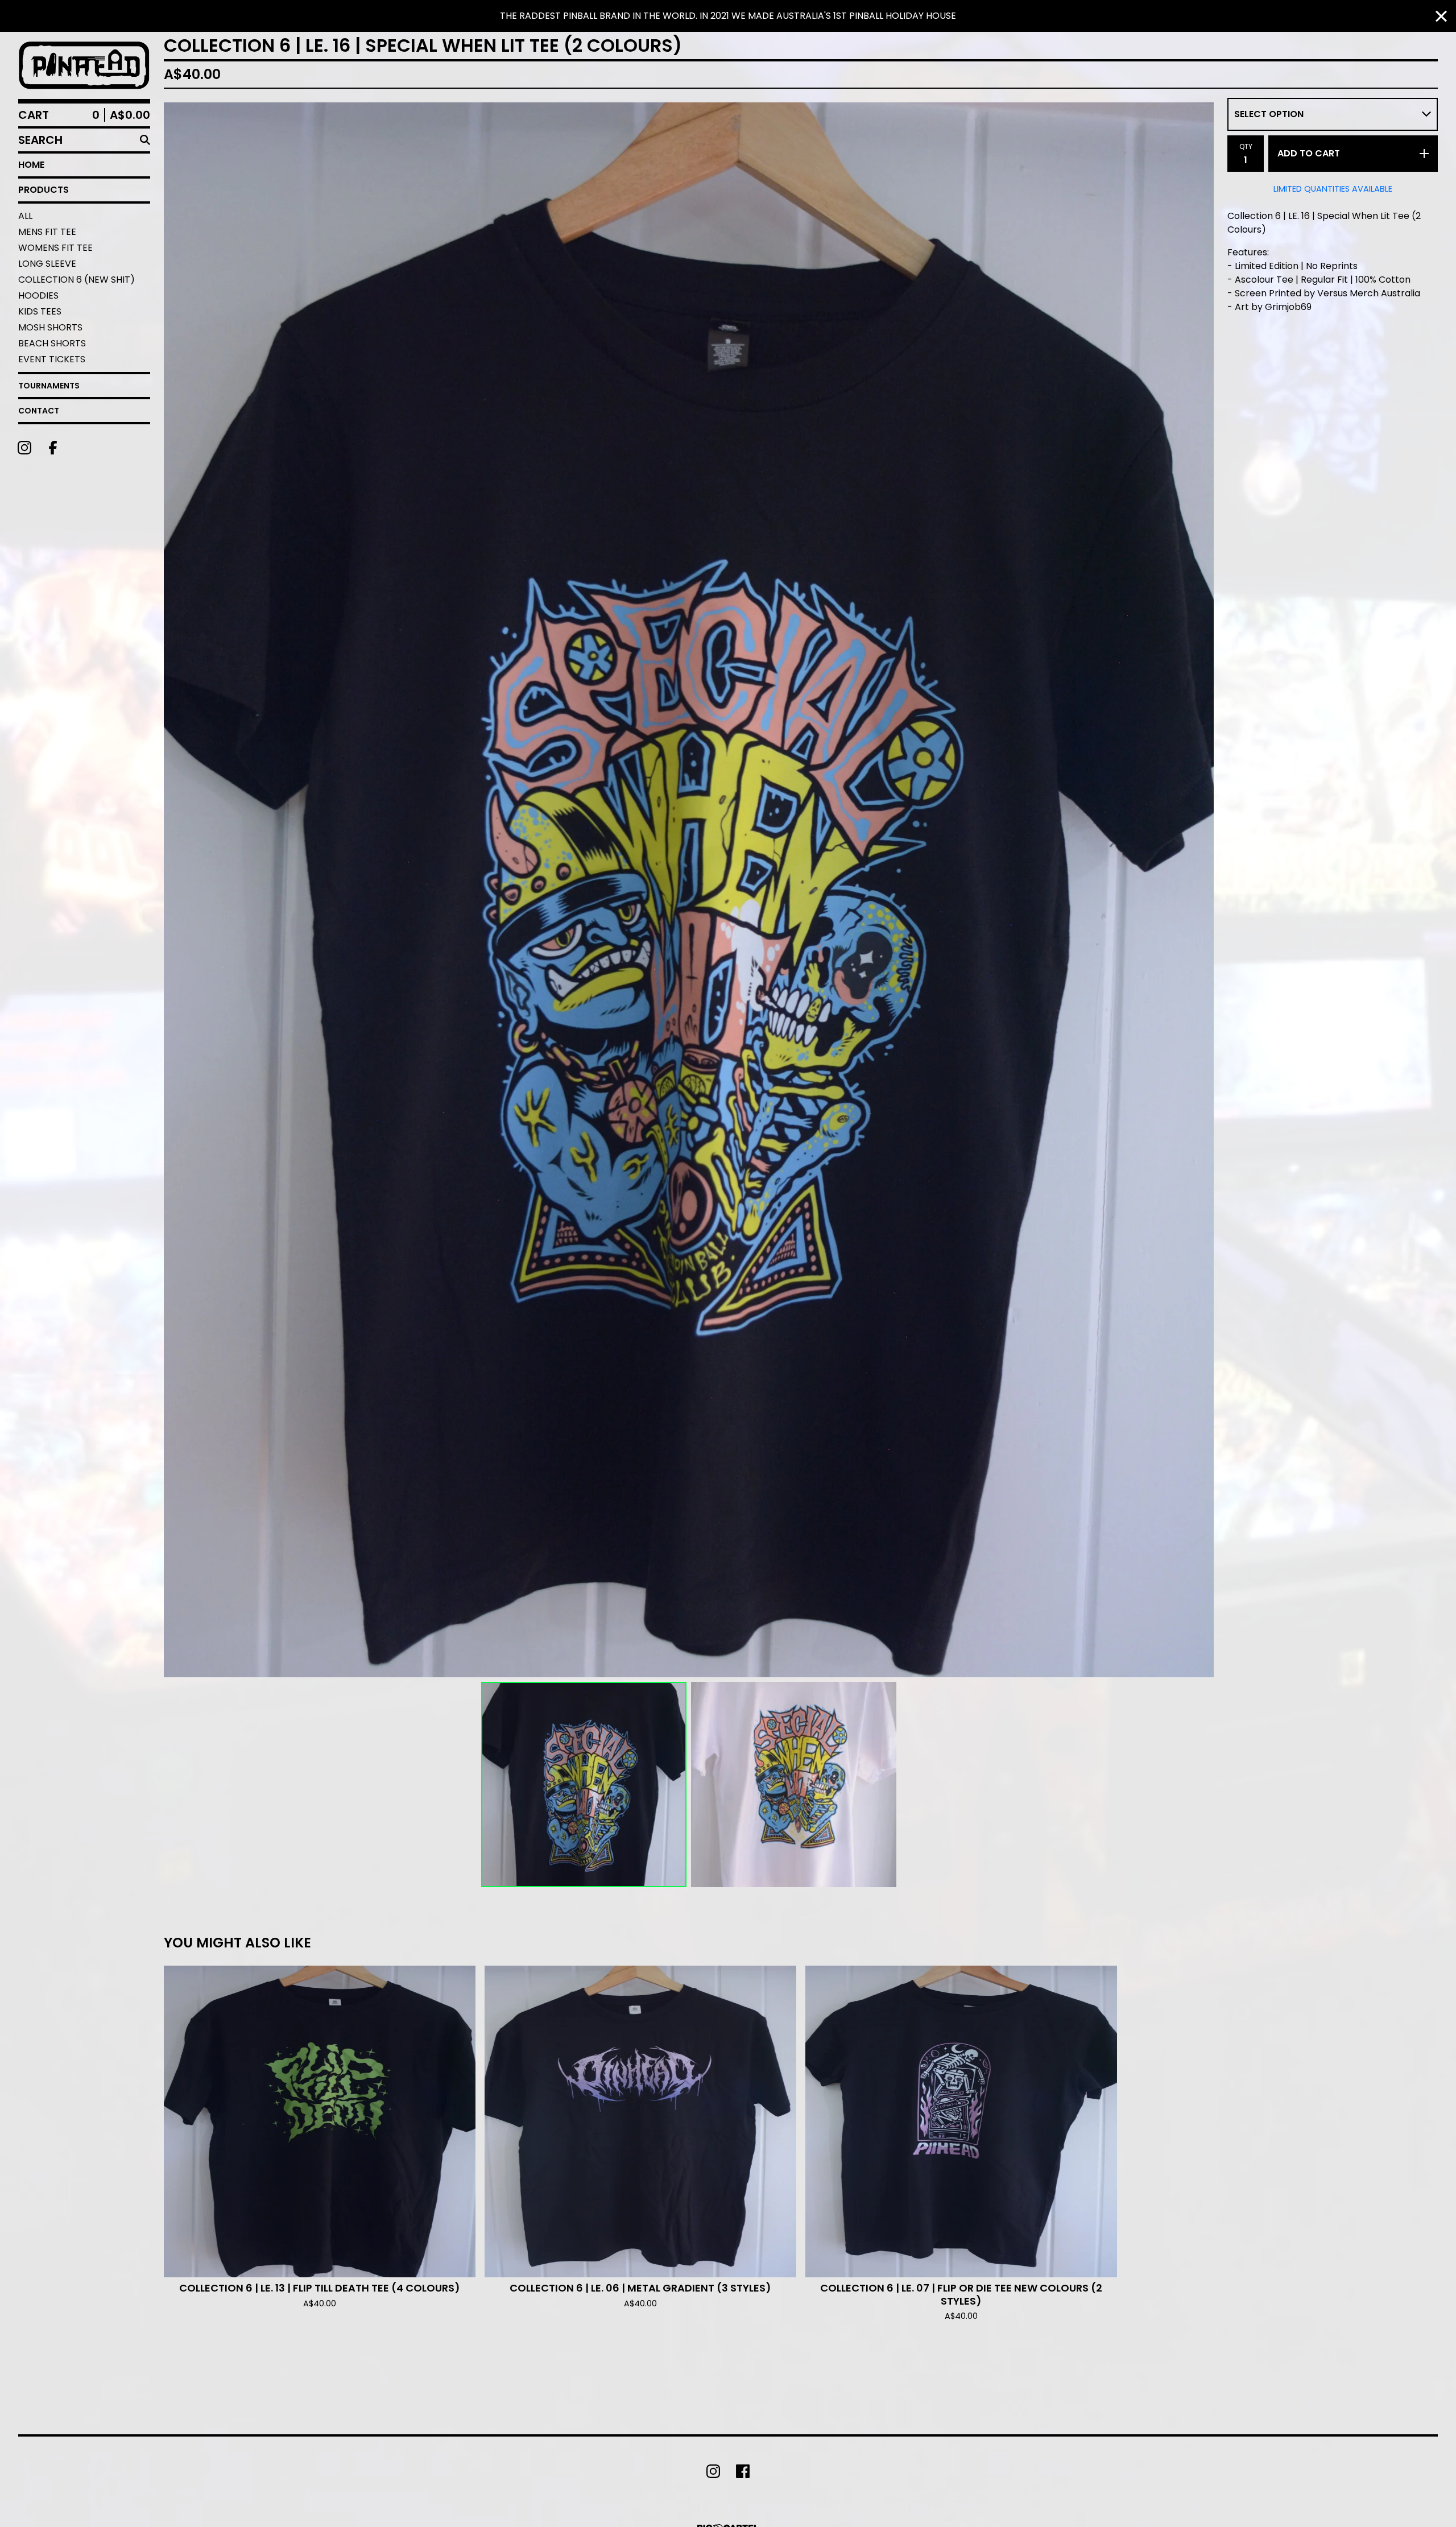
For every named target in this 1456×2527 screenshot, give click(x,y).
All (25, 216)
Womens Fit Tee (55, 248)
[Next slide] (1198, 890)
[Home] (84, 65)
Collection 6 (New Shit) (76, 280)
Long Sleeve (47, 264)
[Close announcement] (1441, 16)
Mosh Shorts (50, 327)
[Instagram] (24, 448)
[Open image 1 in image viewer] (689, 890)
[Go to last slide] (180, 890)
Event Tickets (52, 359)
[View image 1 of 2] (584, 1784)
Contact (39, 411)
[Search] (145, 140)
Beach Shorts (52, 343)
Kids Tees (40, 311)
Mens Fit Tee (47, 232)
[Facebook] (53, 448)
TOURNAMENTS (49, 386)
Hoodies (38, 295)
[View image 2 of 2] (794, 1784)
